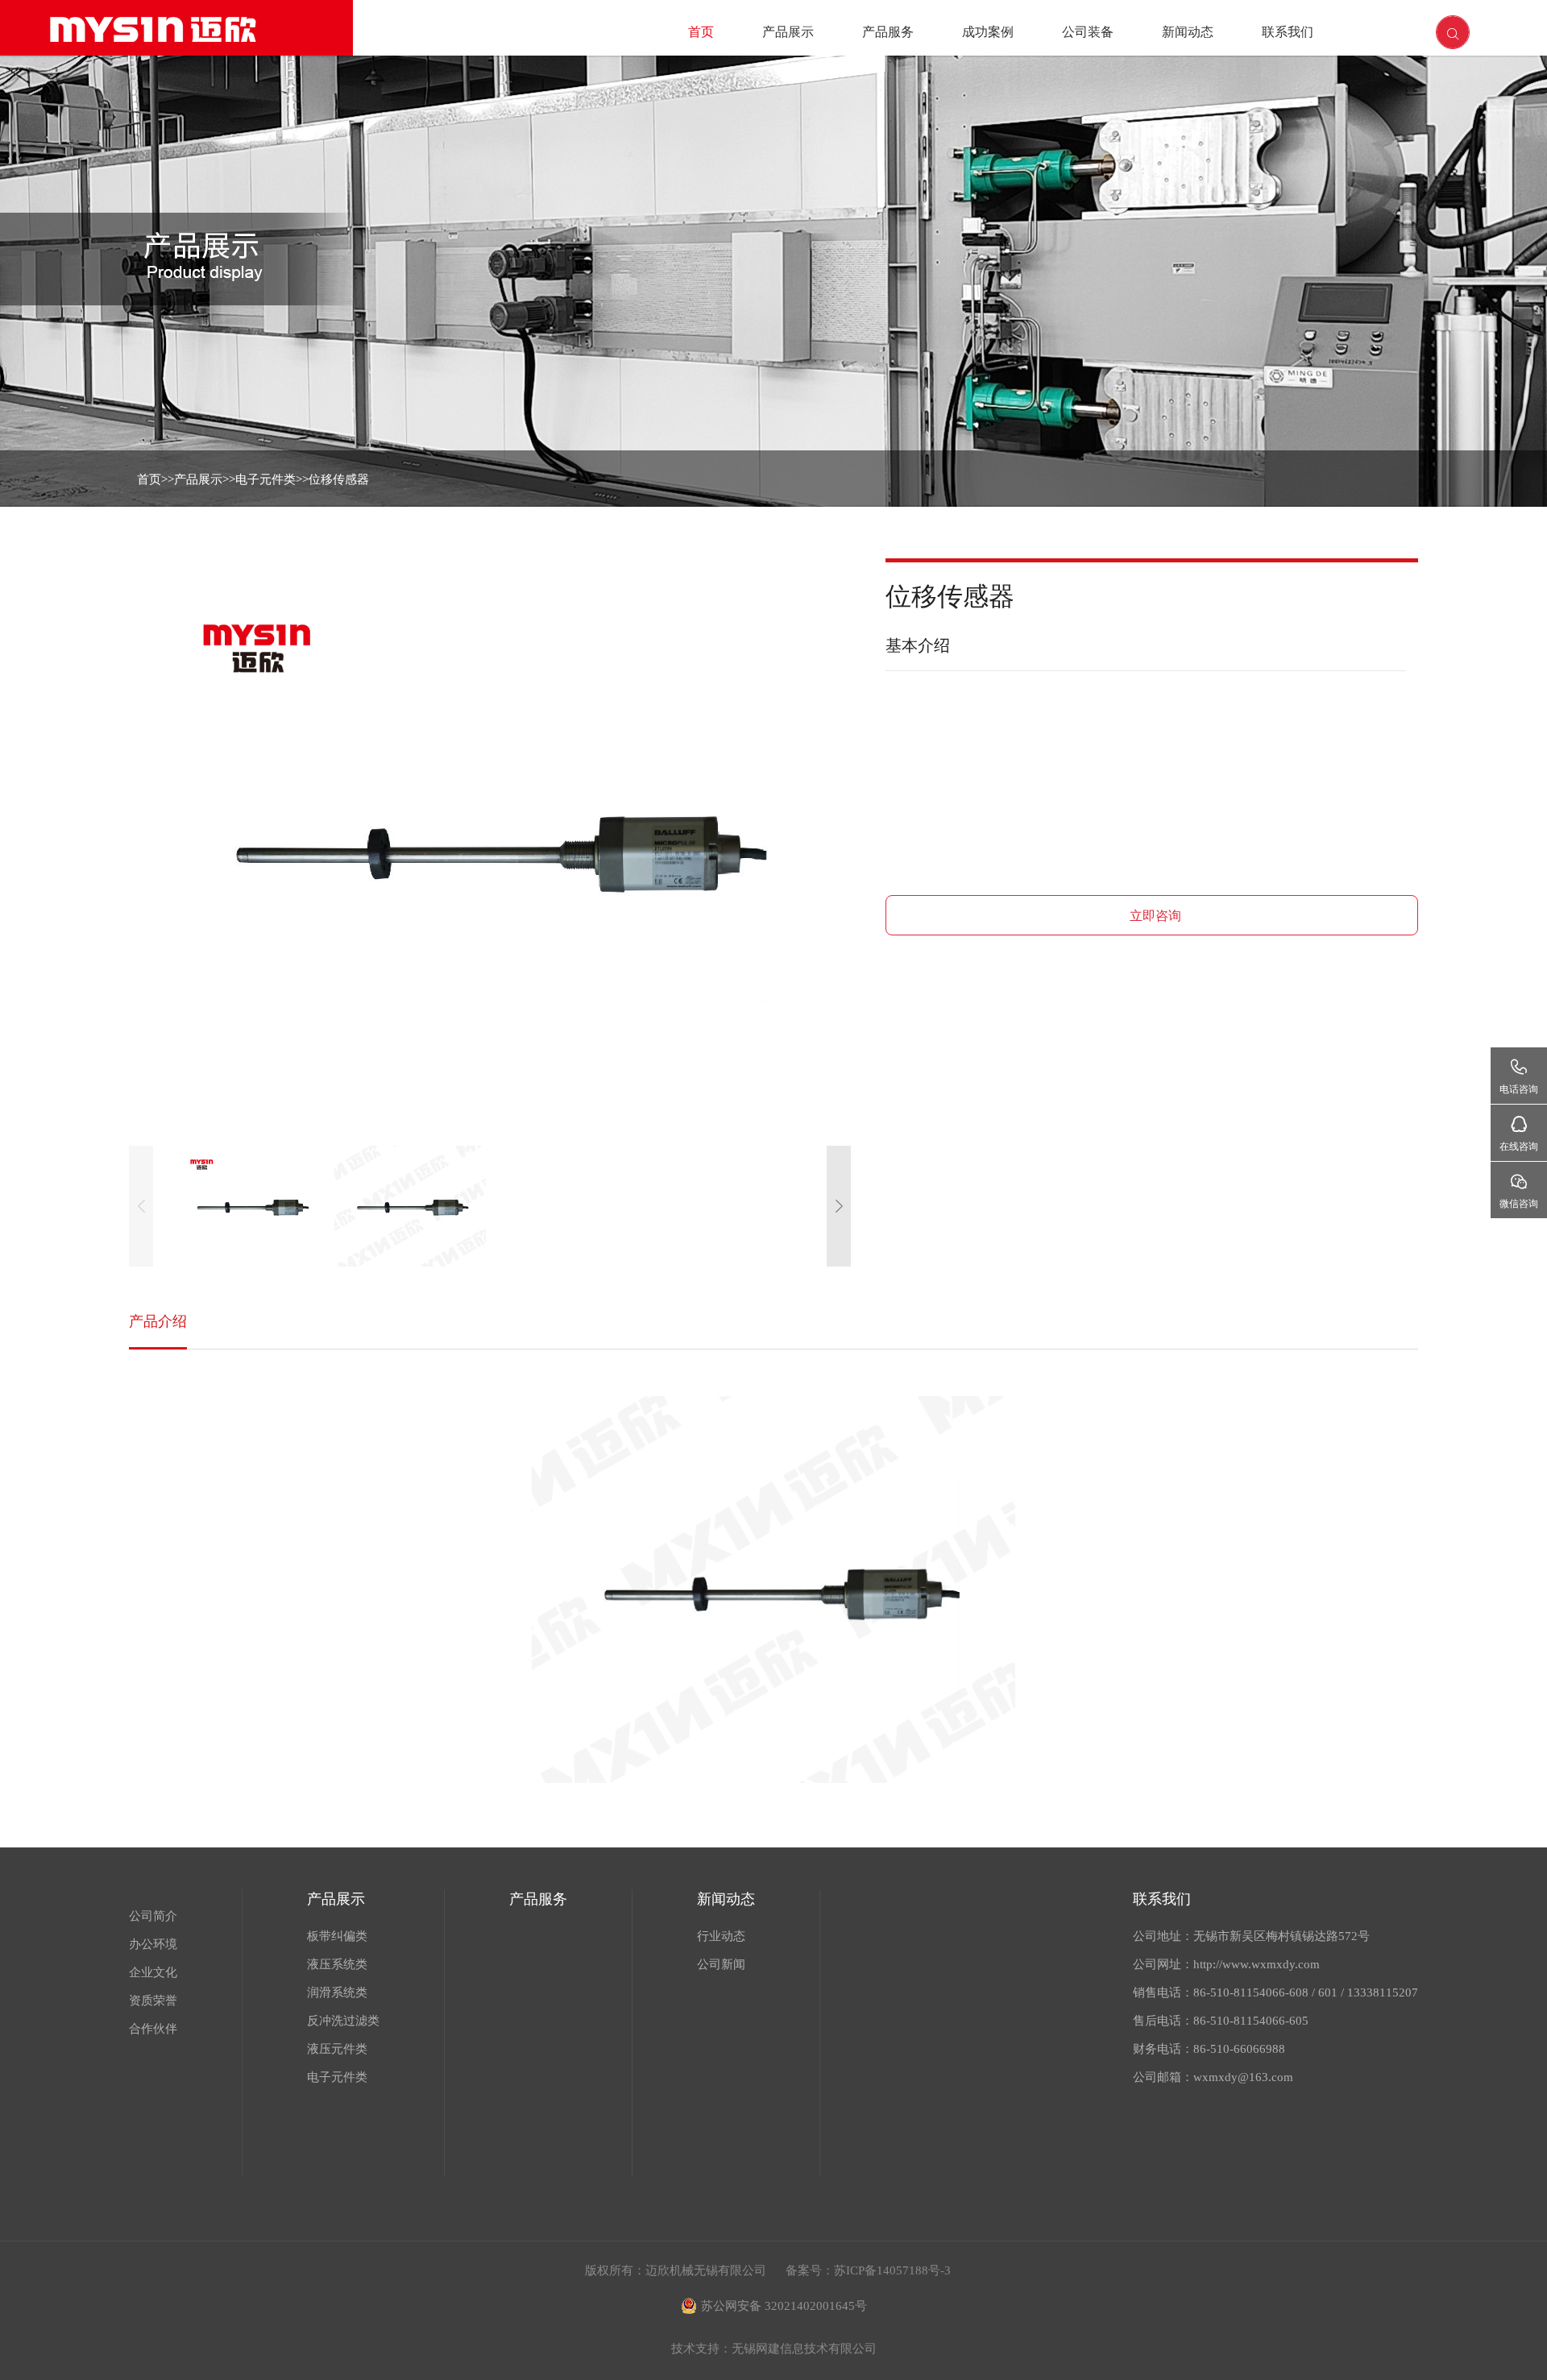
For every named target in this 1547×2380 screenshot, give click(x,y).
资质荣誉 (153, 2001)
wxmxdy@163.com (1243, 2077)
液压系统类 (337, 1964)
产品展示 (788, 32)
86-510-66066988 (1239, 2049)
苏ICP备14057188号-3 (892, 2270)
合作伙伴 (153, 2029)
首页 (701, 32)
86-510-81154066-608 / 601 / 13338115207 (1306, 1992)
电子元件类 (265, 479)
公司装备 (1088, 32)
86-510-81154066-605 (1251, 2021)
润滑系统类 (337, 1992)
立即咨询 (1155, 916)
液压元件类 (337, 2049)
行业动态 (721, 1936)
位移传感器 (339, 479)
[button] (839, 1206)
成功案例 (988, 32)
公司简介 (153, 1916)
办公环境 (153, 1944)
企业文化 (153, 1972)
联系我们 (1288, 32)
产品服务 (888, 32)
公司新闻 (721, 1964)
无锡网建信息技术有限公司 (804, 2349)
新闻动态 (1188, 32)
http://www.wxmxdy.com (1257, 1964)
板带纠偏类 (337, 1936)
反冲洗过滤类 (343, 2021)
